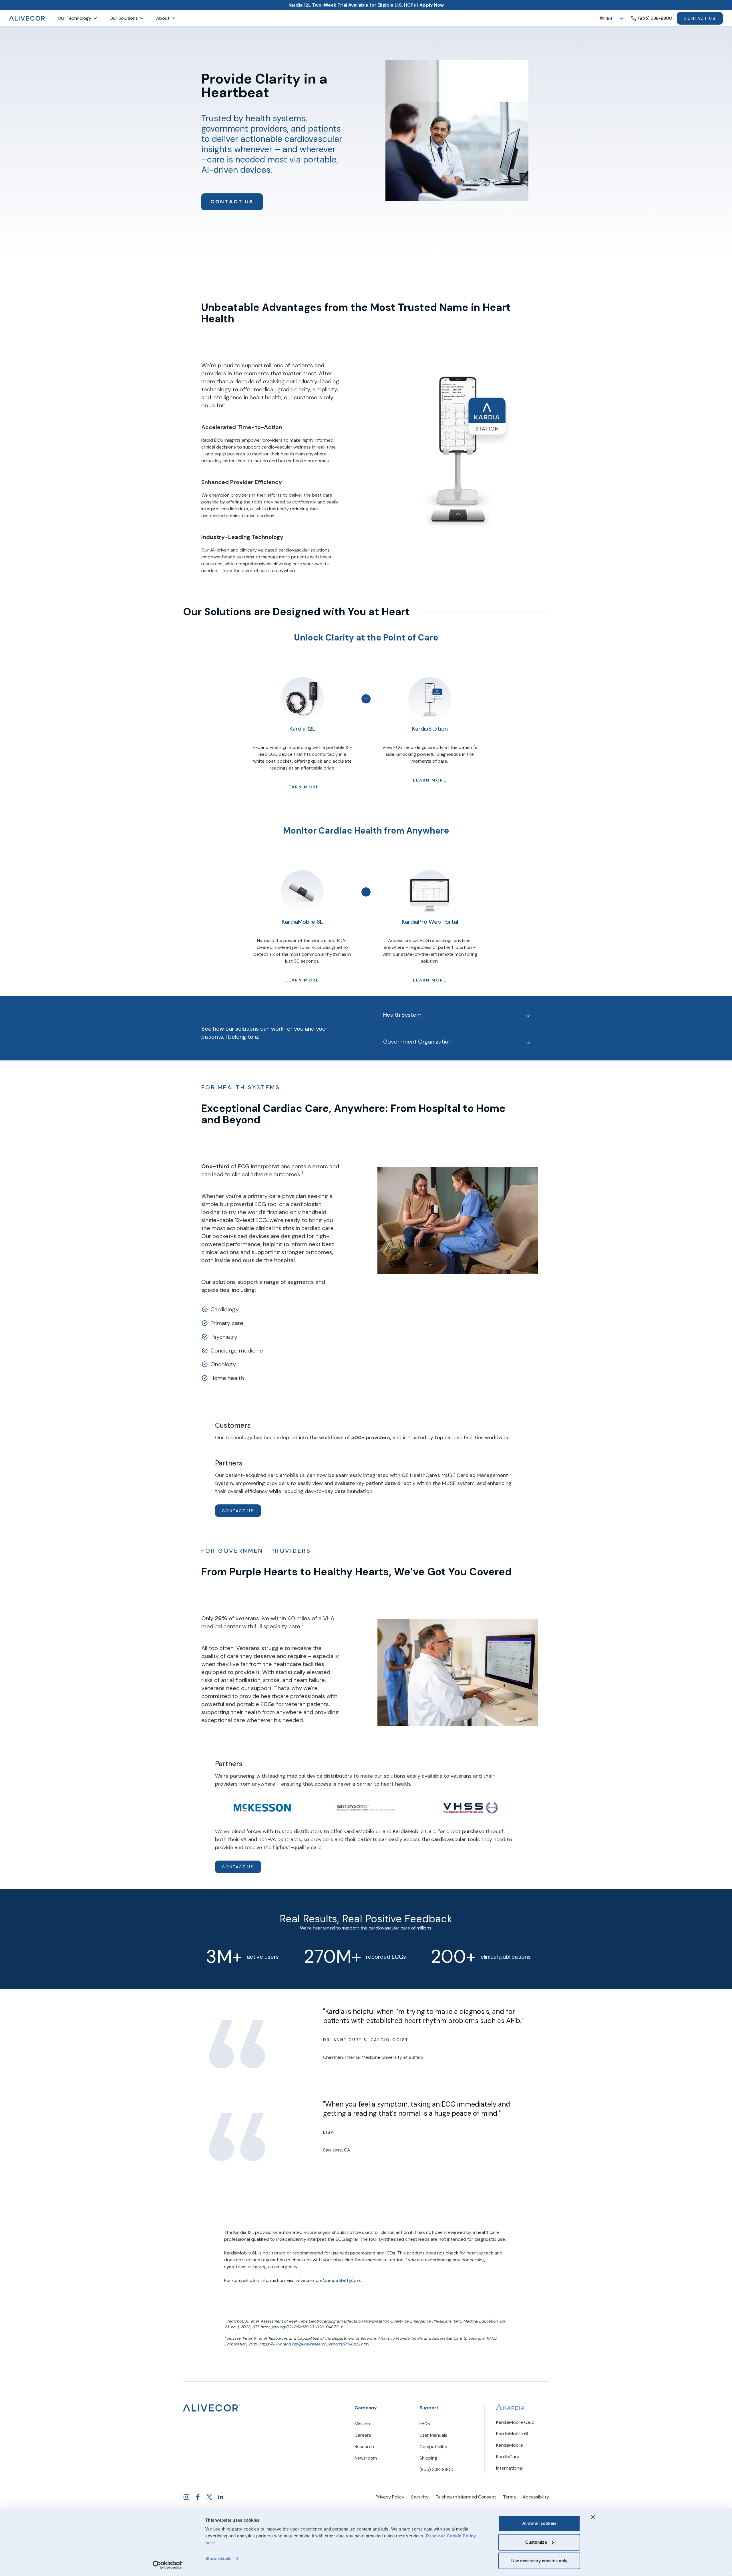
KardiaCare (508, 2457)
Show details (218, 2558)
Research (364, 2447)
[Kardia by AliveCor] (510, 2407)
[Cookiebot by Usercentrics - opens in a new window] (167, 2565)
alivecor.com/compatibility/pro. (329, 2280)
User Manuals (433, 2435)
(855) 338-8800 (436, 2469)
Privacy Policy (390, 2497)
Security (420, 2497)
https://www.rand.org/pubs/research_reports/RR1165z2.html (314, 2344)
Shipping (428, 2458)
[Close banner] (593, 2517)
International (509, 2468)
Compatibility (433, 2447)
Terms (509, 2497)
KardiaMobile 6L (513, 2434)
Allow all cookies (539, 2523)
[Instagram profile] (186, 2497)
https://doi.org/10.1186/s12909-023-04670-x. (302, 2327)
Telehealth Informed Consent (466, 2497)
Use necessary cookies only (539, 2561)
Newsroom (366, 2458)
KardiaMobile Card (515, 2422)
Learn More (302, 787)
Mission (362, 2424)
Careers (363, 2435)
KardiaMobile (510, 2445)
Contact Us (700, 18)
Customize (536, 2542)
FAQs (425, 2424)
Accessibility (536, 2497)
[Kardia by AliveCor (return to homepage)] (212, 2408)
